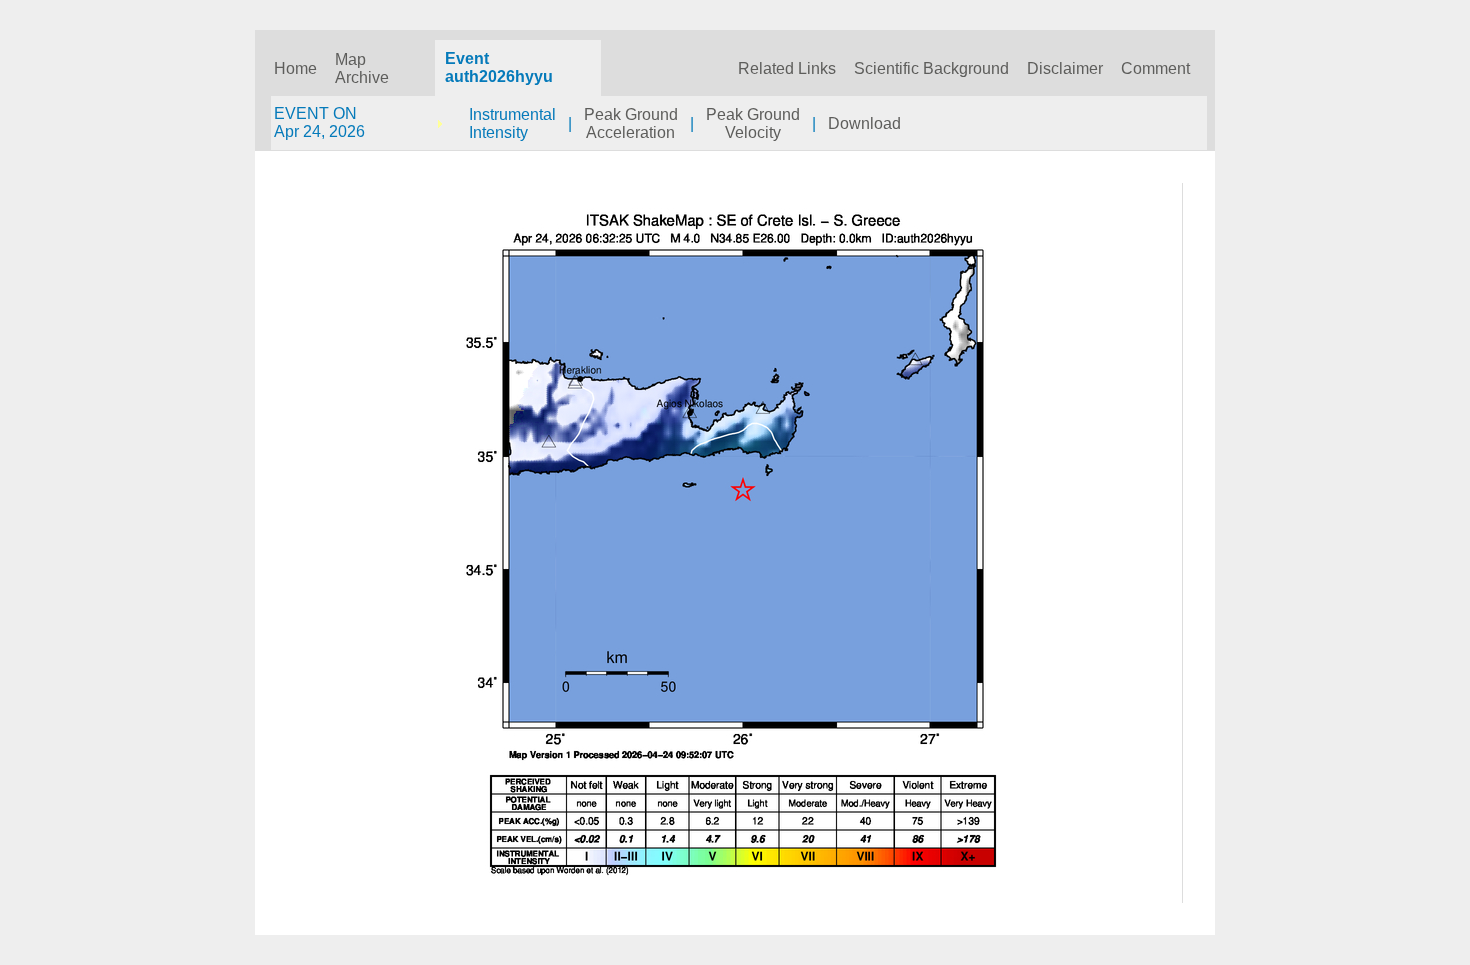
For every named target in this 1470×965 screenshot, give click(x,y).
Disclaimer (1065, 68)
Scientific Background (931, 68)
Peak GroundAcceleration (631, 123)
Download (864, 123)
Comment (1155, 68)
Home (295, 68)
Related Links (787, 68)
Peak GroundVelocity (753, 123)
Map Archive (362, 68)
